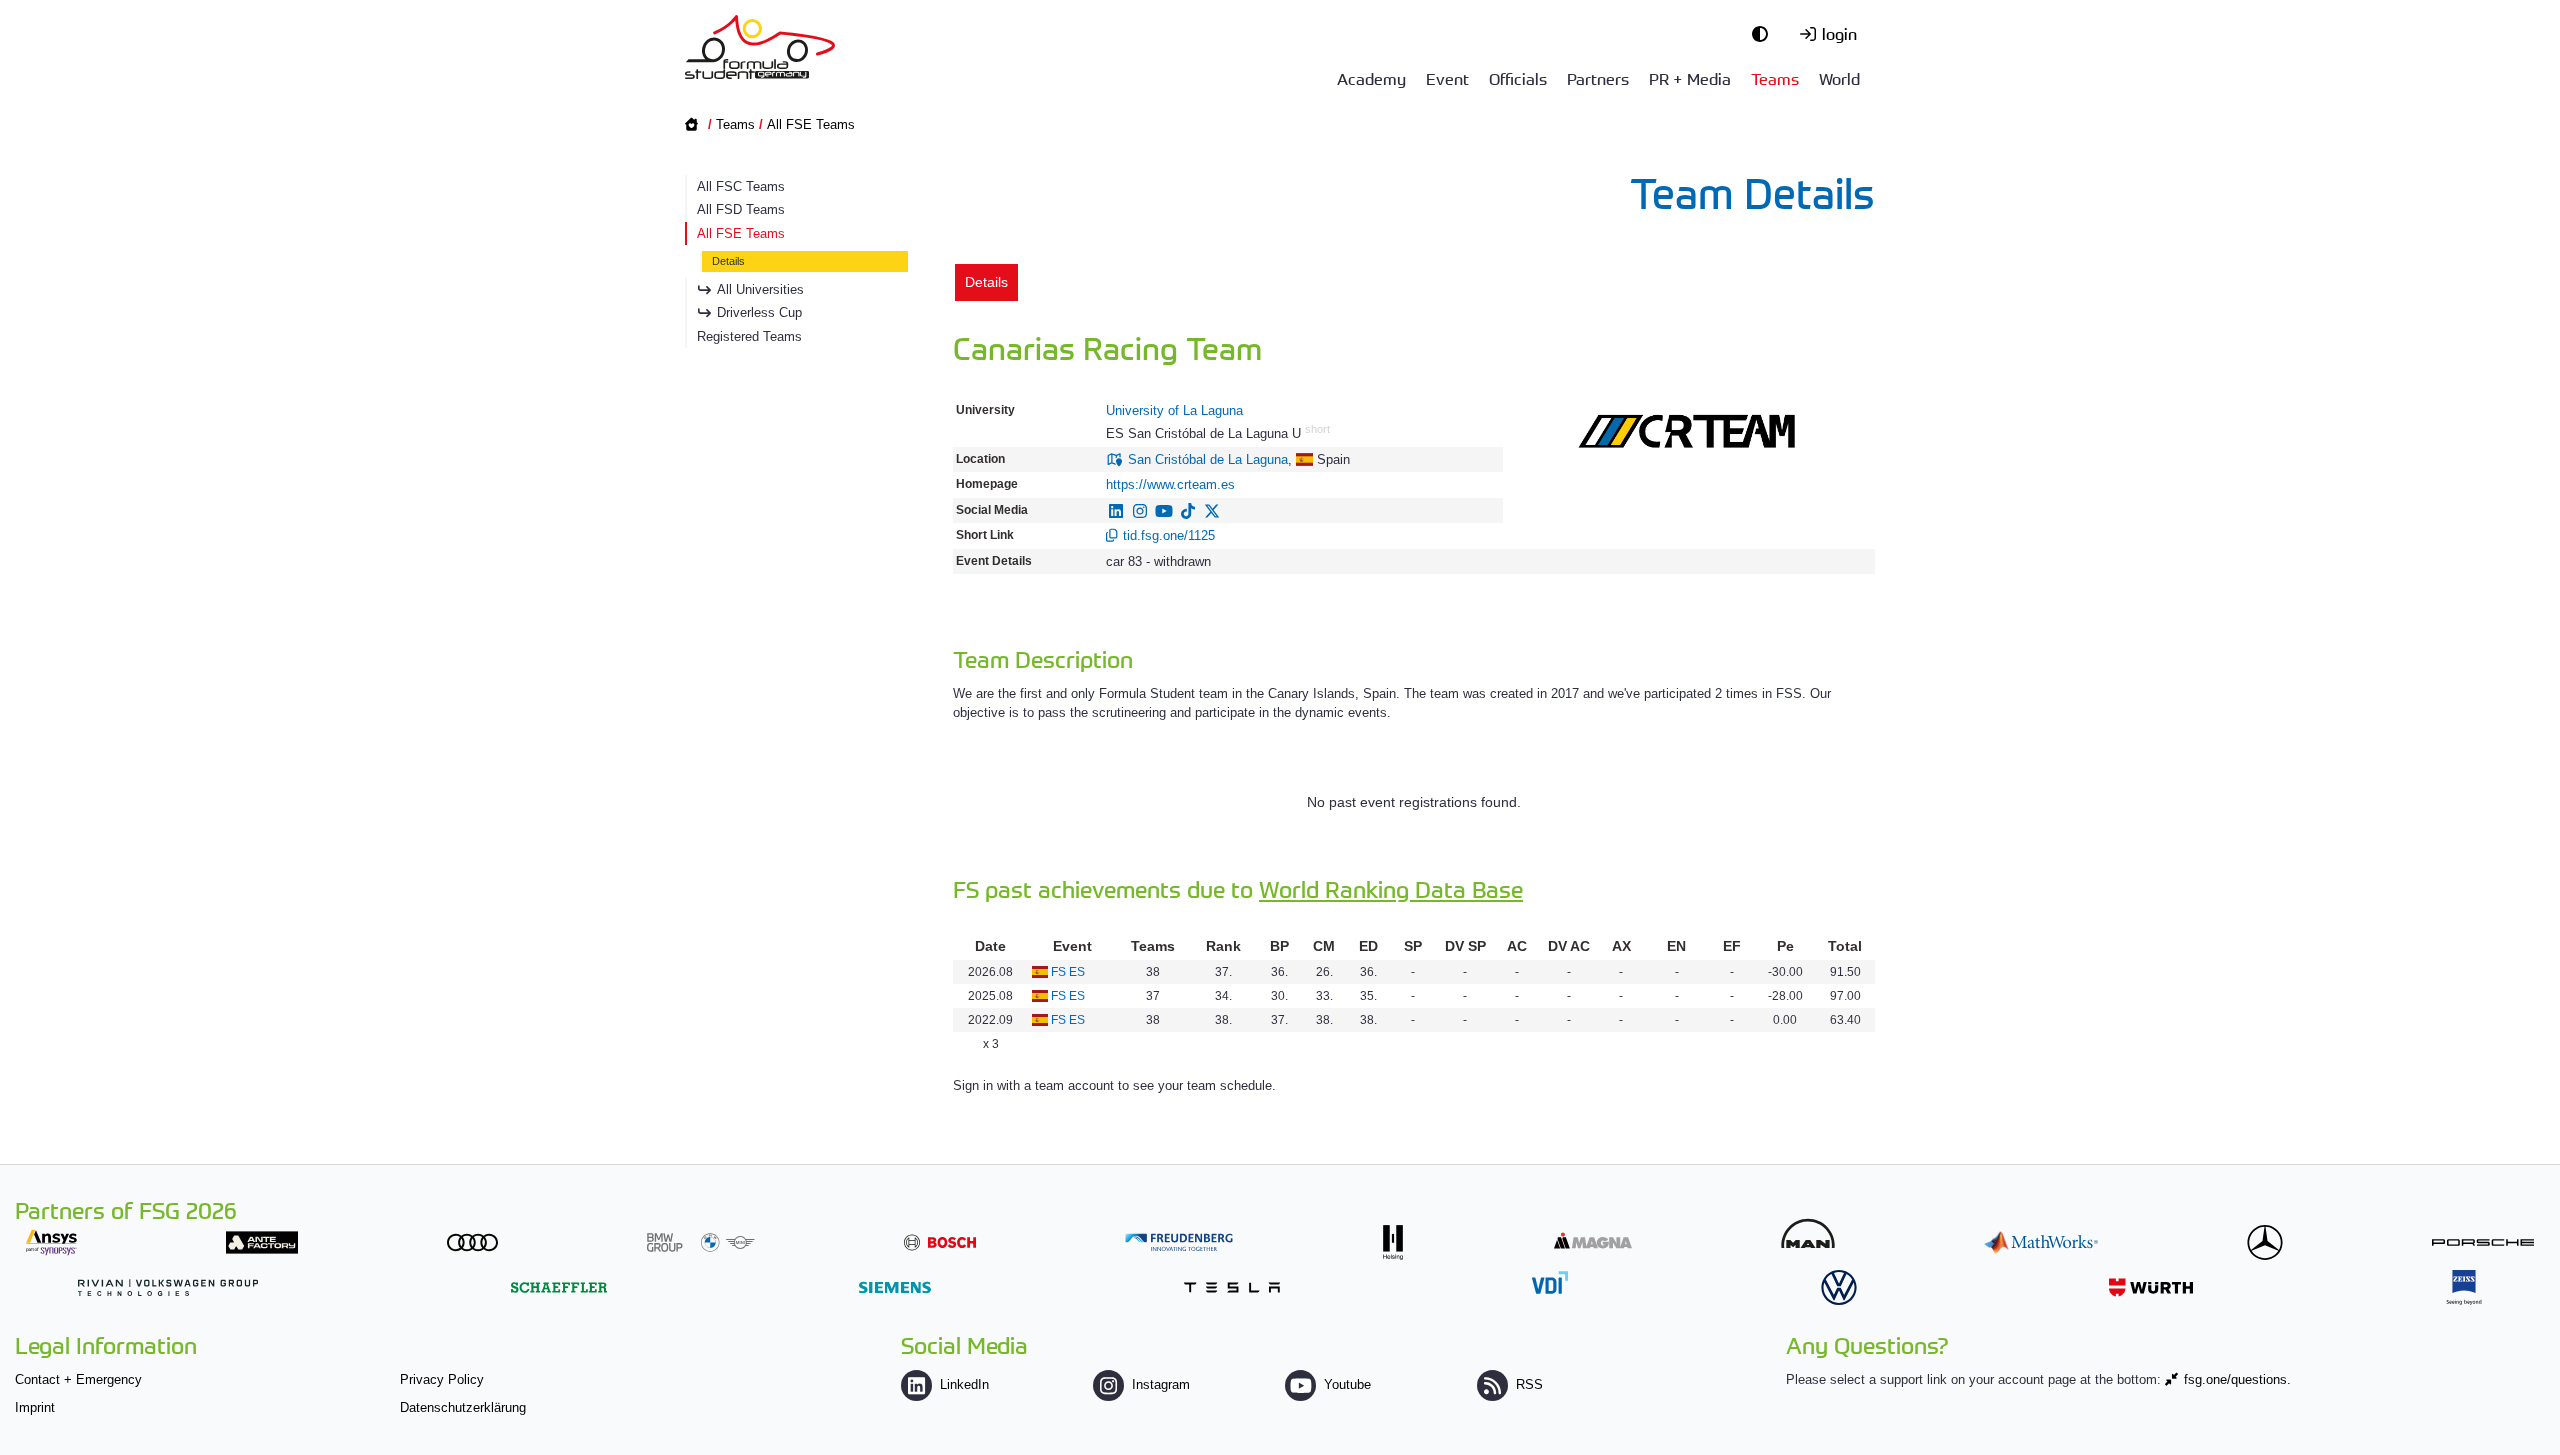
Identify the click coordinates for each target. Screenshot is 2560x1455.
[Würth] (2151, 1287)
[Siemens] (895, 1287)
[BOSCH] (940, 1242)
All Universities (760, 289)
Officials (1518, 78)
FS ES (1068, 972)
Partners (1598, 78)
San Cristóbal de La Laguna (1208, 459)
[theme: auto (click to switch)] (1765, 33)
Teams (1775, 78)
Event (1447, 78)
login (1839, 33)
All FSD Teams (741, 209)
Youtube (1347, 1384)
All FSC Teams (741, 186)
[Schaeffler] (559, 1287)
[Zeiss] (2464, 1287)
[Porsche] (2483, 1242)
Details (728, 261)
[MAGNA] (1593, 1240)
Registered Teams (749, 336)
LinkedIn (964, 1384)
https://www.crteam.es (1170, 484)
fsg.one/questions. (2237, 1379)
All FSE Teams (811, 124)
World (1839, 78)
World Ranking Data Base (1391, 888)
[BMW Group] (701, 1242)
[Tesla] (1232, 1287)
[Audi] (472, 1242)
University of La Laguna (1174, 410)
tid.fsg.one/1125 (1169, 535)
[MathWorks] (2041, 1242)
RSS (1529, 1384)
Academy (1371, 78)
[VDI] (1550, 1282)
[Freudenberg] (1179, 1242)
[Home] (760, 47)
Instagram (1161, 1384)
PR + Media (1690, 78)
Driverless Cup (759, 312)
